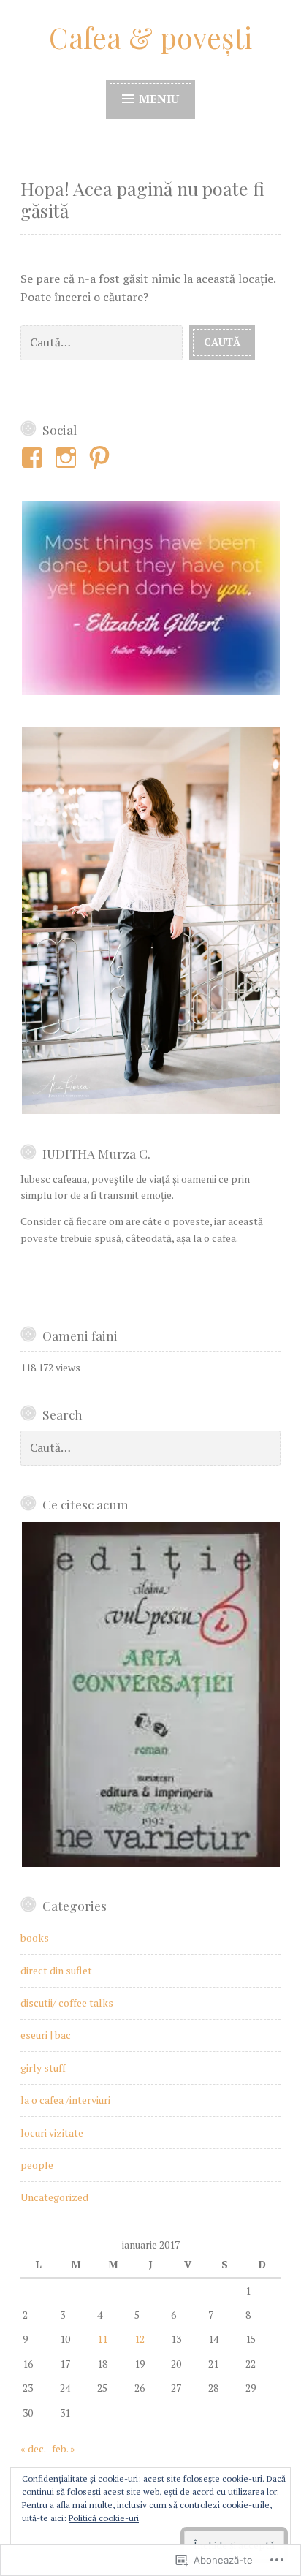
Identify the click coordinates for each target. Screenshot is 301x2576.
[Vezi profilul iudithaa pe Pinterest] (102, 458)
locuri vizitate (52, 2133)
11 (102, 2339)
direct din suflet (56, 1970)
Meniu (157, 99)
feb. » (64, 2448)
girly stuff (43, 2068)
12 (140, 2339)
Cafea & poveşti (150, 37)
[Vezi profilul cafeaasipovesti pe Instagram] (68, 458)
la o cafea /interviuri (65, 2100)
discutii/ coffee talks (67, 2003)
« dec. (33, 2448)
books (35, 1937)
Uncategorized (54, 2197)
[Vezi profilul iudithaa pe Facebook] (35, 458)
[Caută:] (105, 341)
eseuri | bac (46, 2035)
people (37, 2165)
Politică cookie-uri (104, 2518)
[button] (150, 598)
